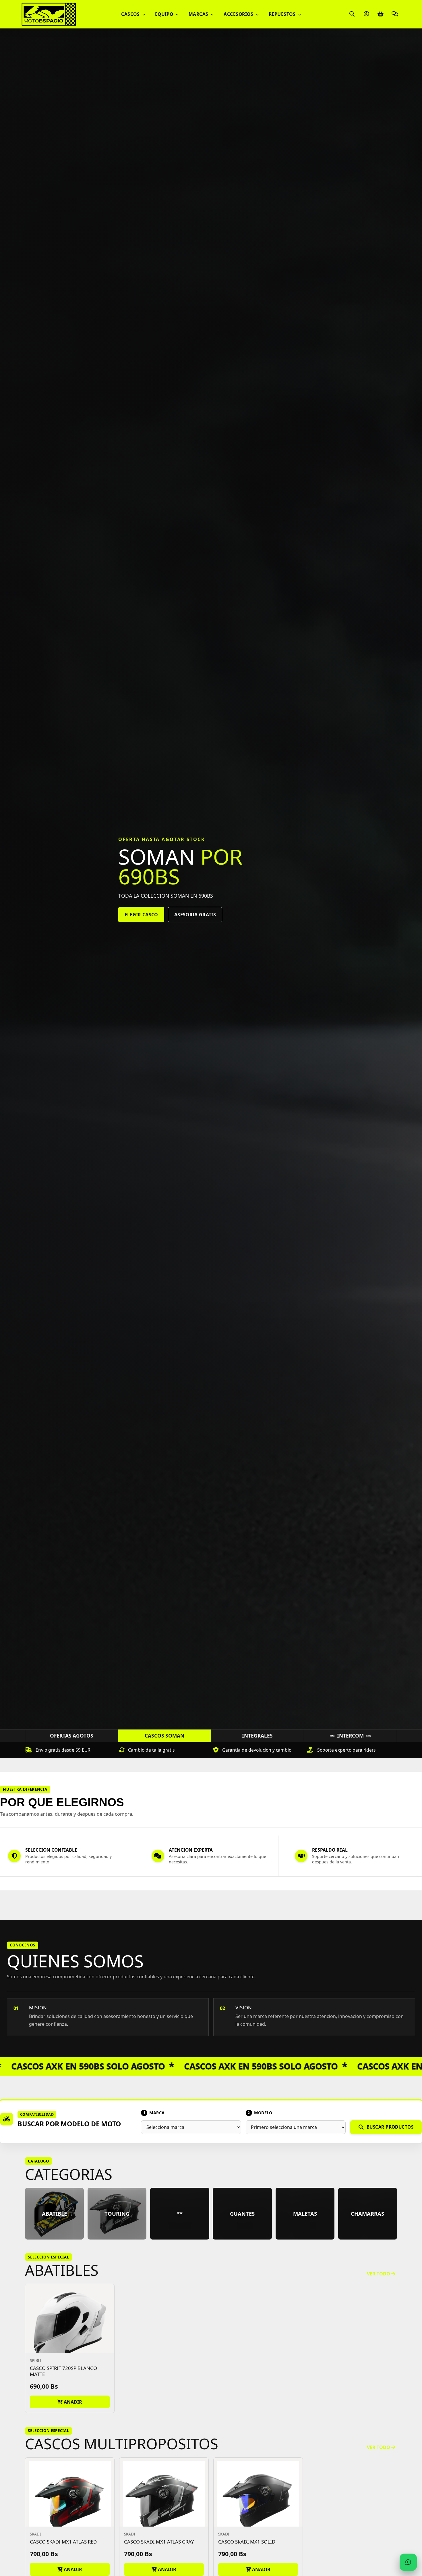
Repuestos (283, 14)
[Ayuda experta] (395, 14)
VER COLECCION (143, 918)
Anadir (72, 2402)
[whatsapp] (408, 2562)
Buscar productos (390, 2127)
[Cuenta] (366, 14)
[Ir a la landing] (49, 14)
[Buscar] (352, 14)
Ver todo (379, 2274)
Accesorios (239, 14)
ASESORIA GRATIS (199, 918)
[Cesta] (380, 14)
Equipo (165, 14)
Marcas (199, 14)
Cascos (131, 14)
